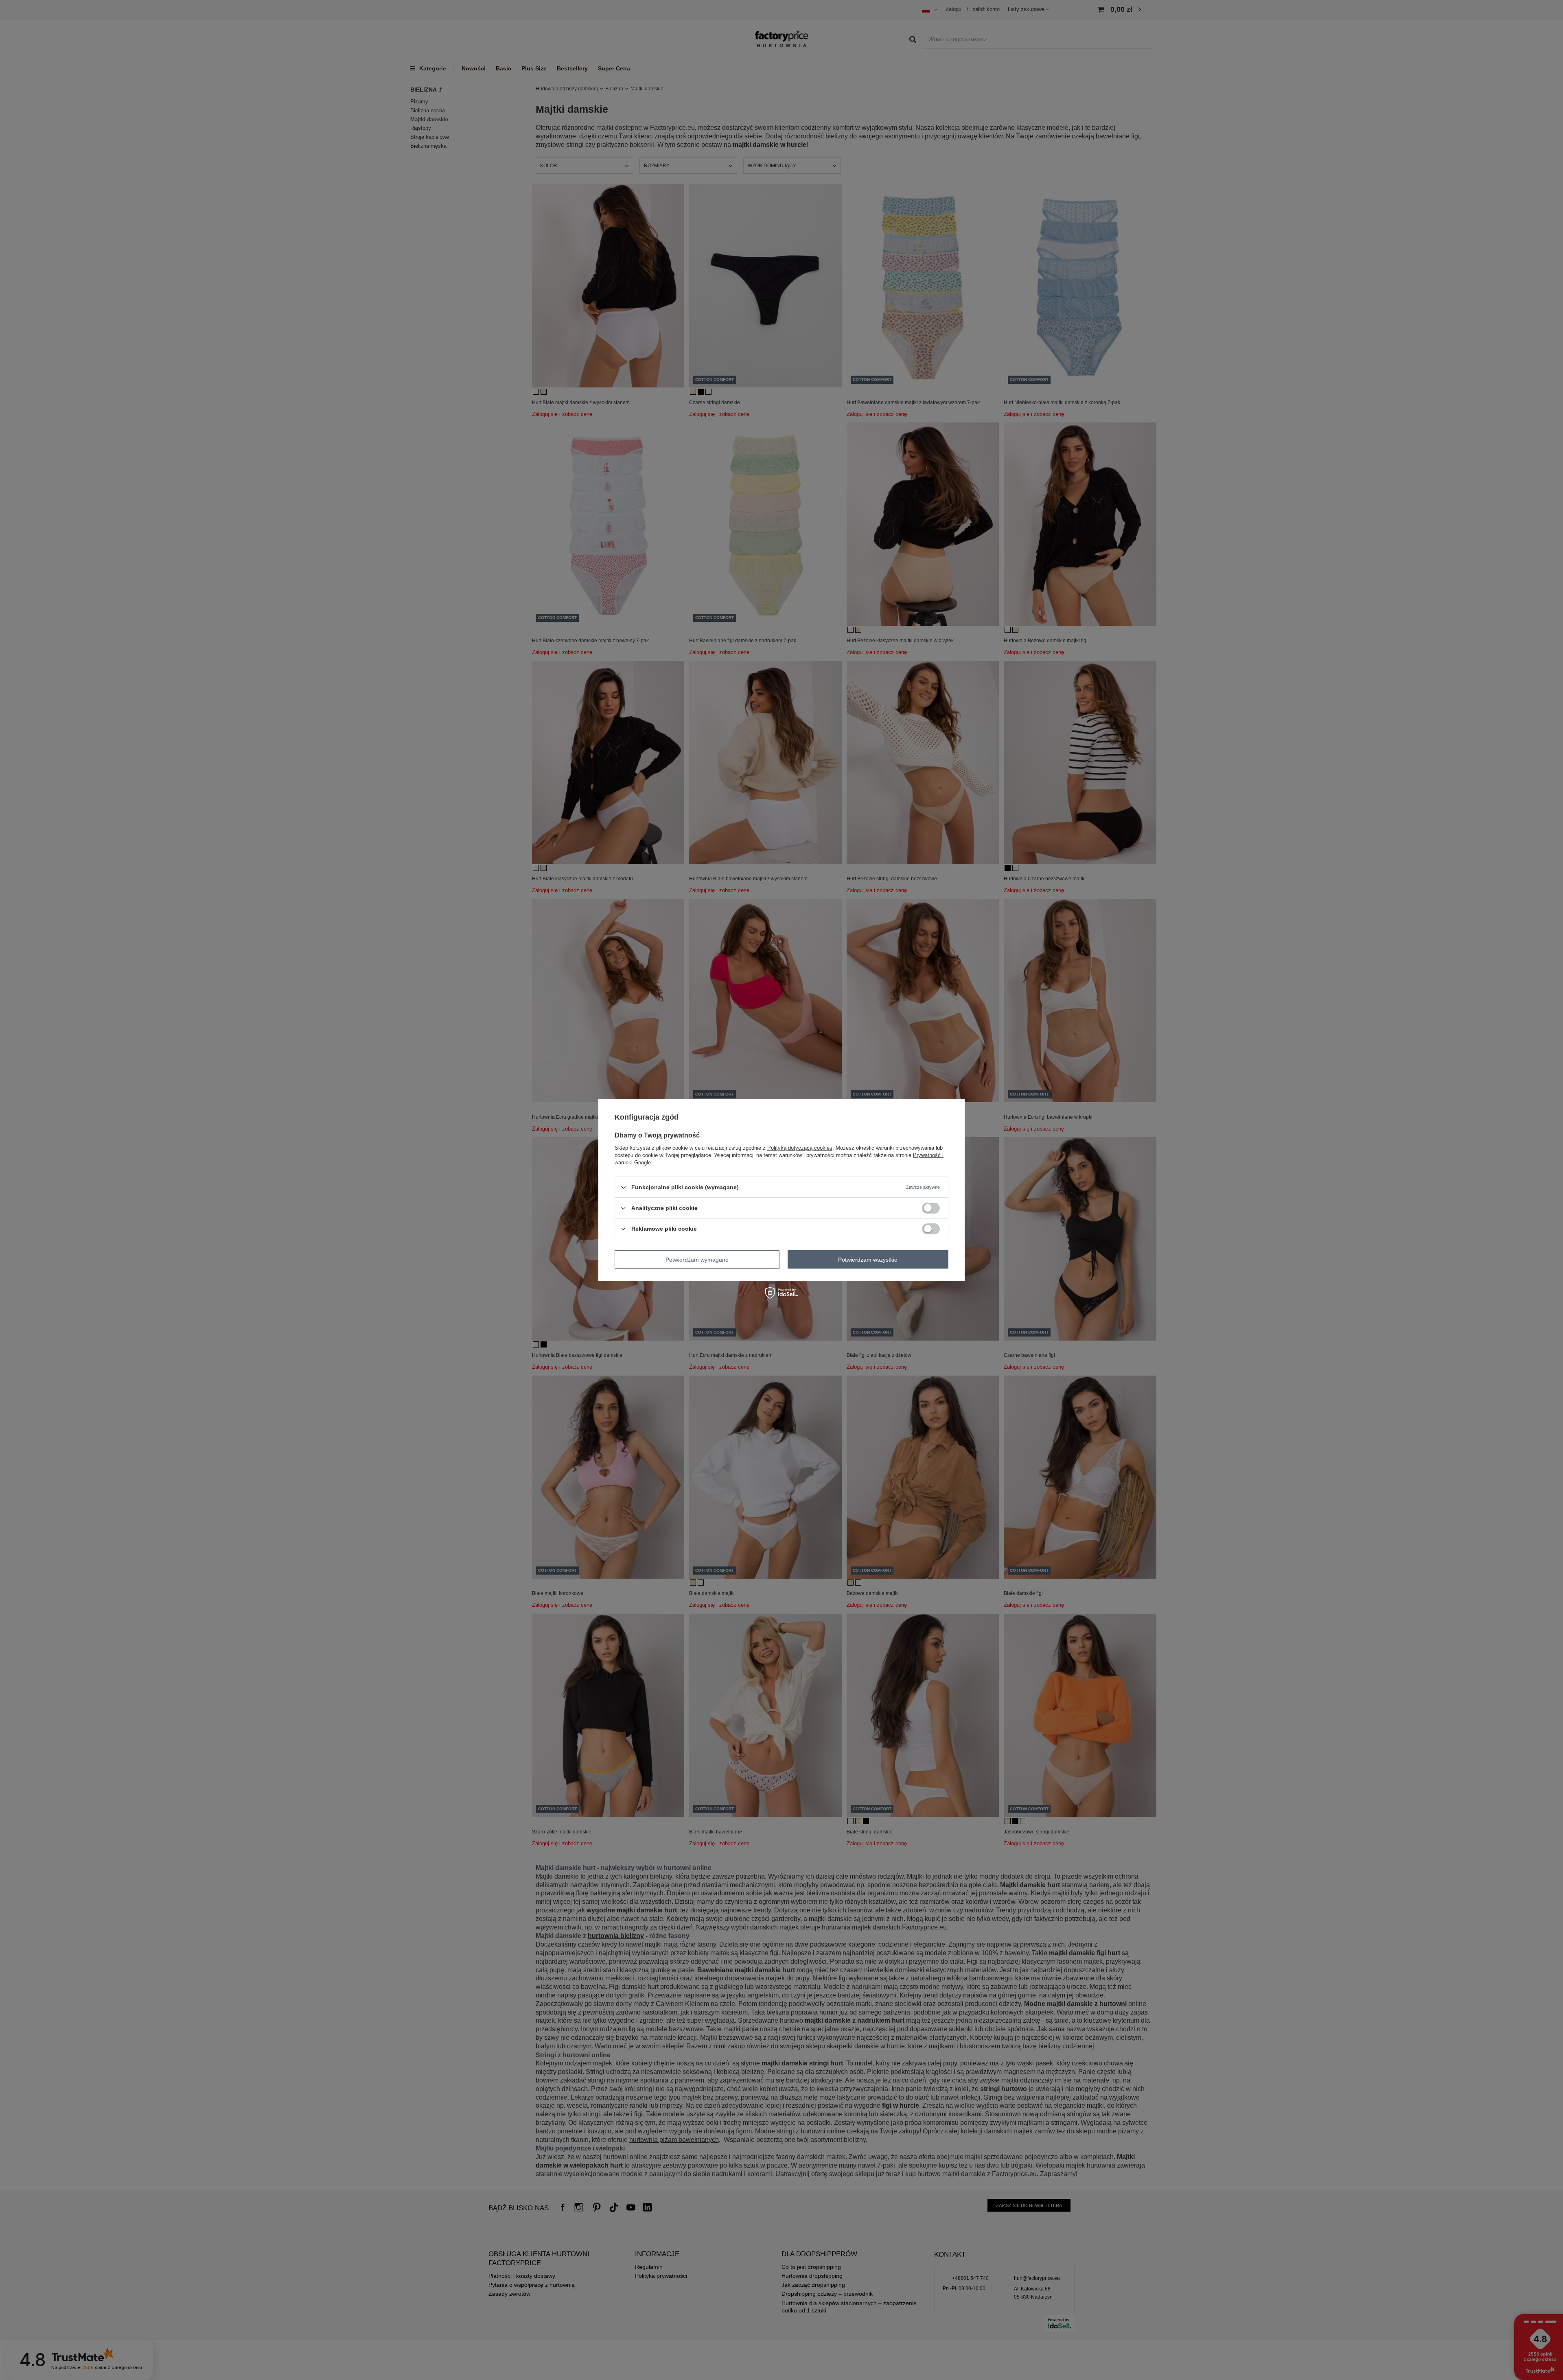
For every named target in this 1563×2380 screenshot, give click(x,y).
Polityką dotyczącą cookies (800, 1148)
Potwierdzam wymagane (697, 1259)
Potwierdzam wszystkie (868, 1259)
